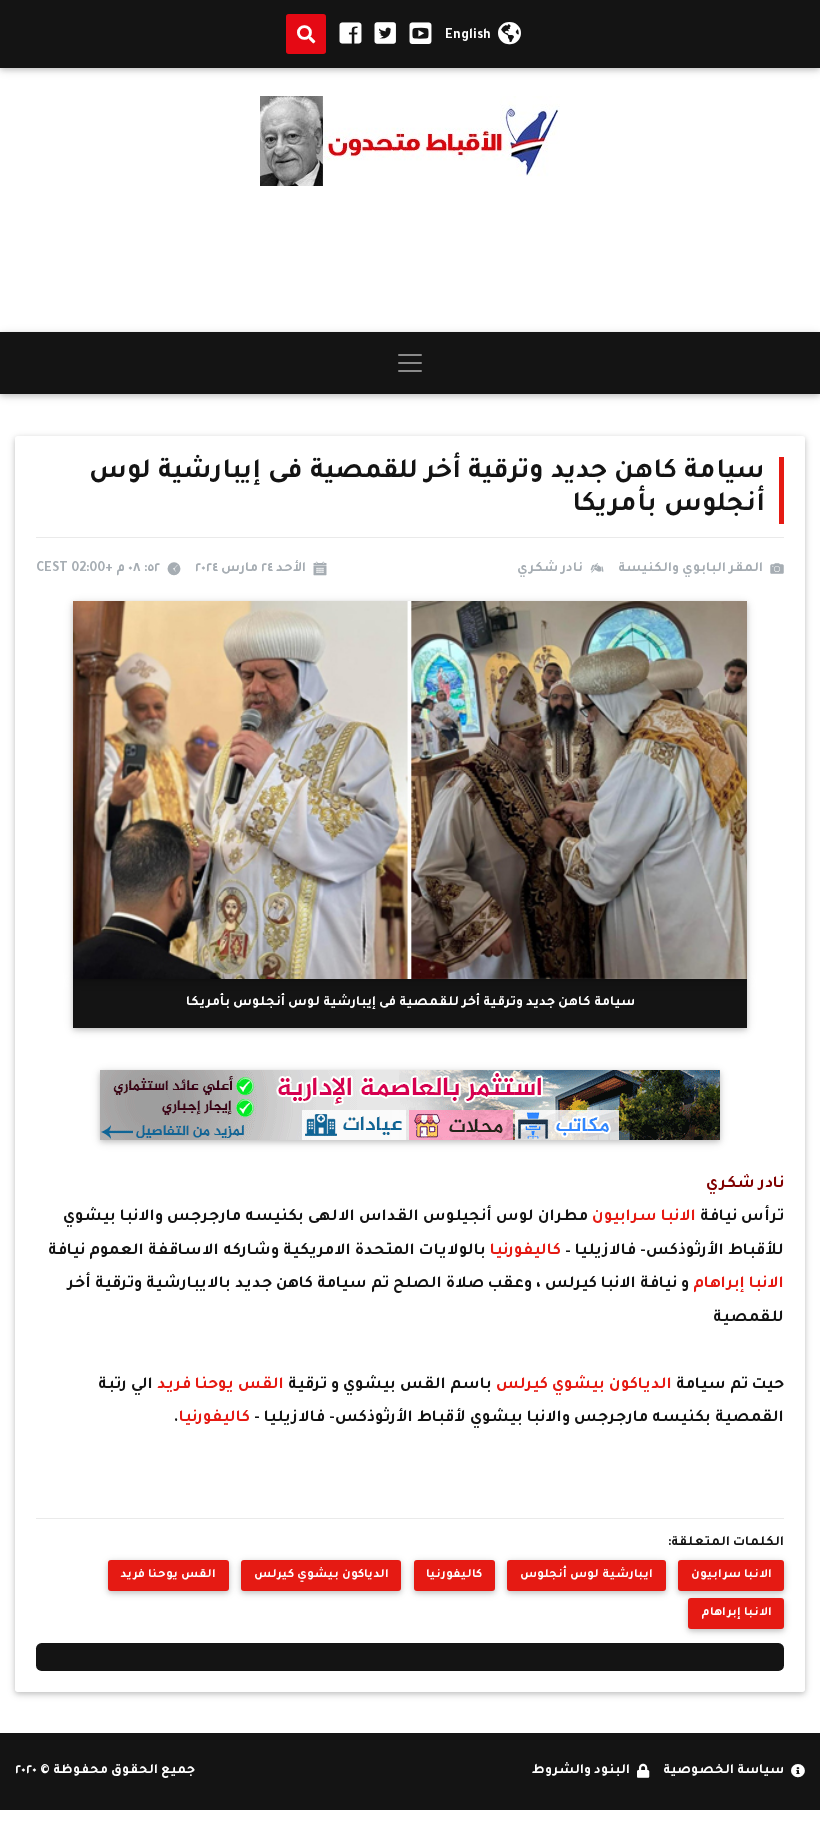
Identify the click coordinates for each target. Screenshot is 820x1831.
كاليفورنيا (527, 1251)
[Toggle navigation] (410, 363)
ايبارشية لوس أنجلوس (586, 1575)
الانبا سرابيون (642, 1217)
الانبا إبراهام (736, 1284)
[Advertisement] (410, 259)
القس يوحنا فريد (222, 1385)
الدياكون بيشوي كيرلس (584, 1385)
